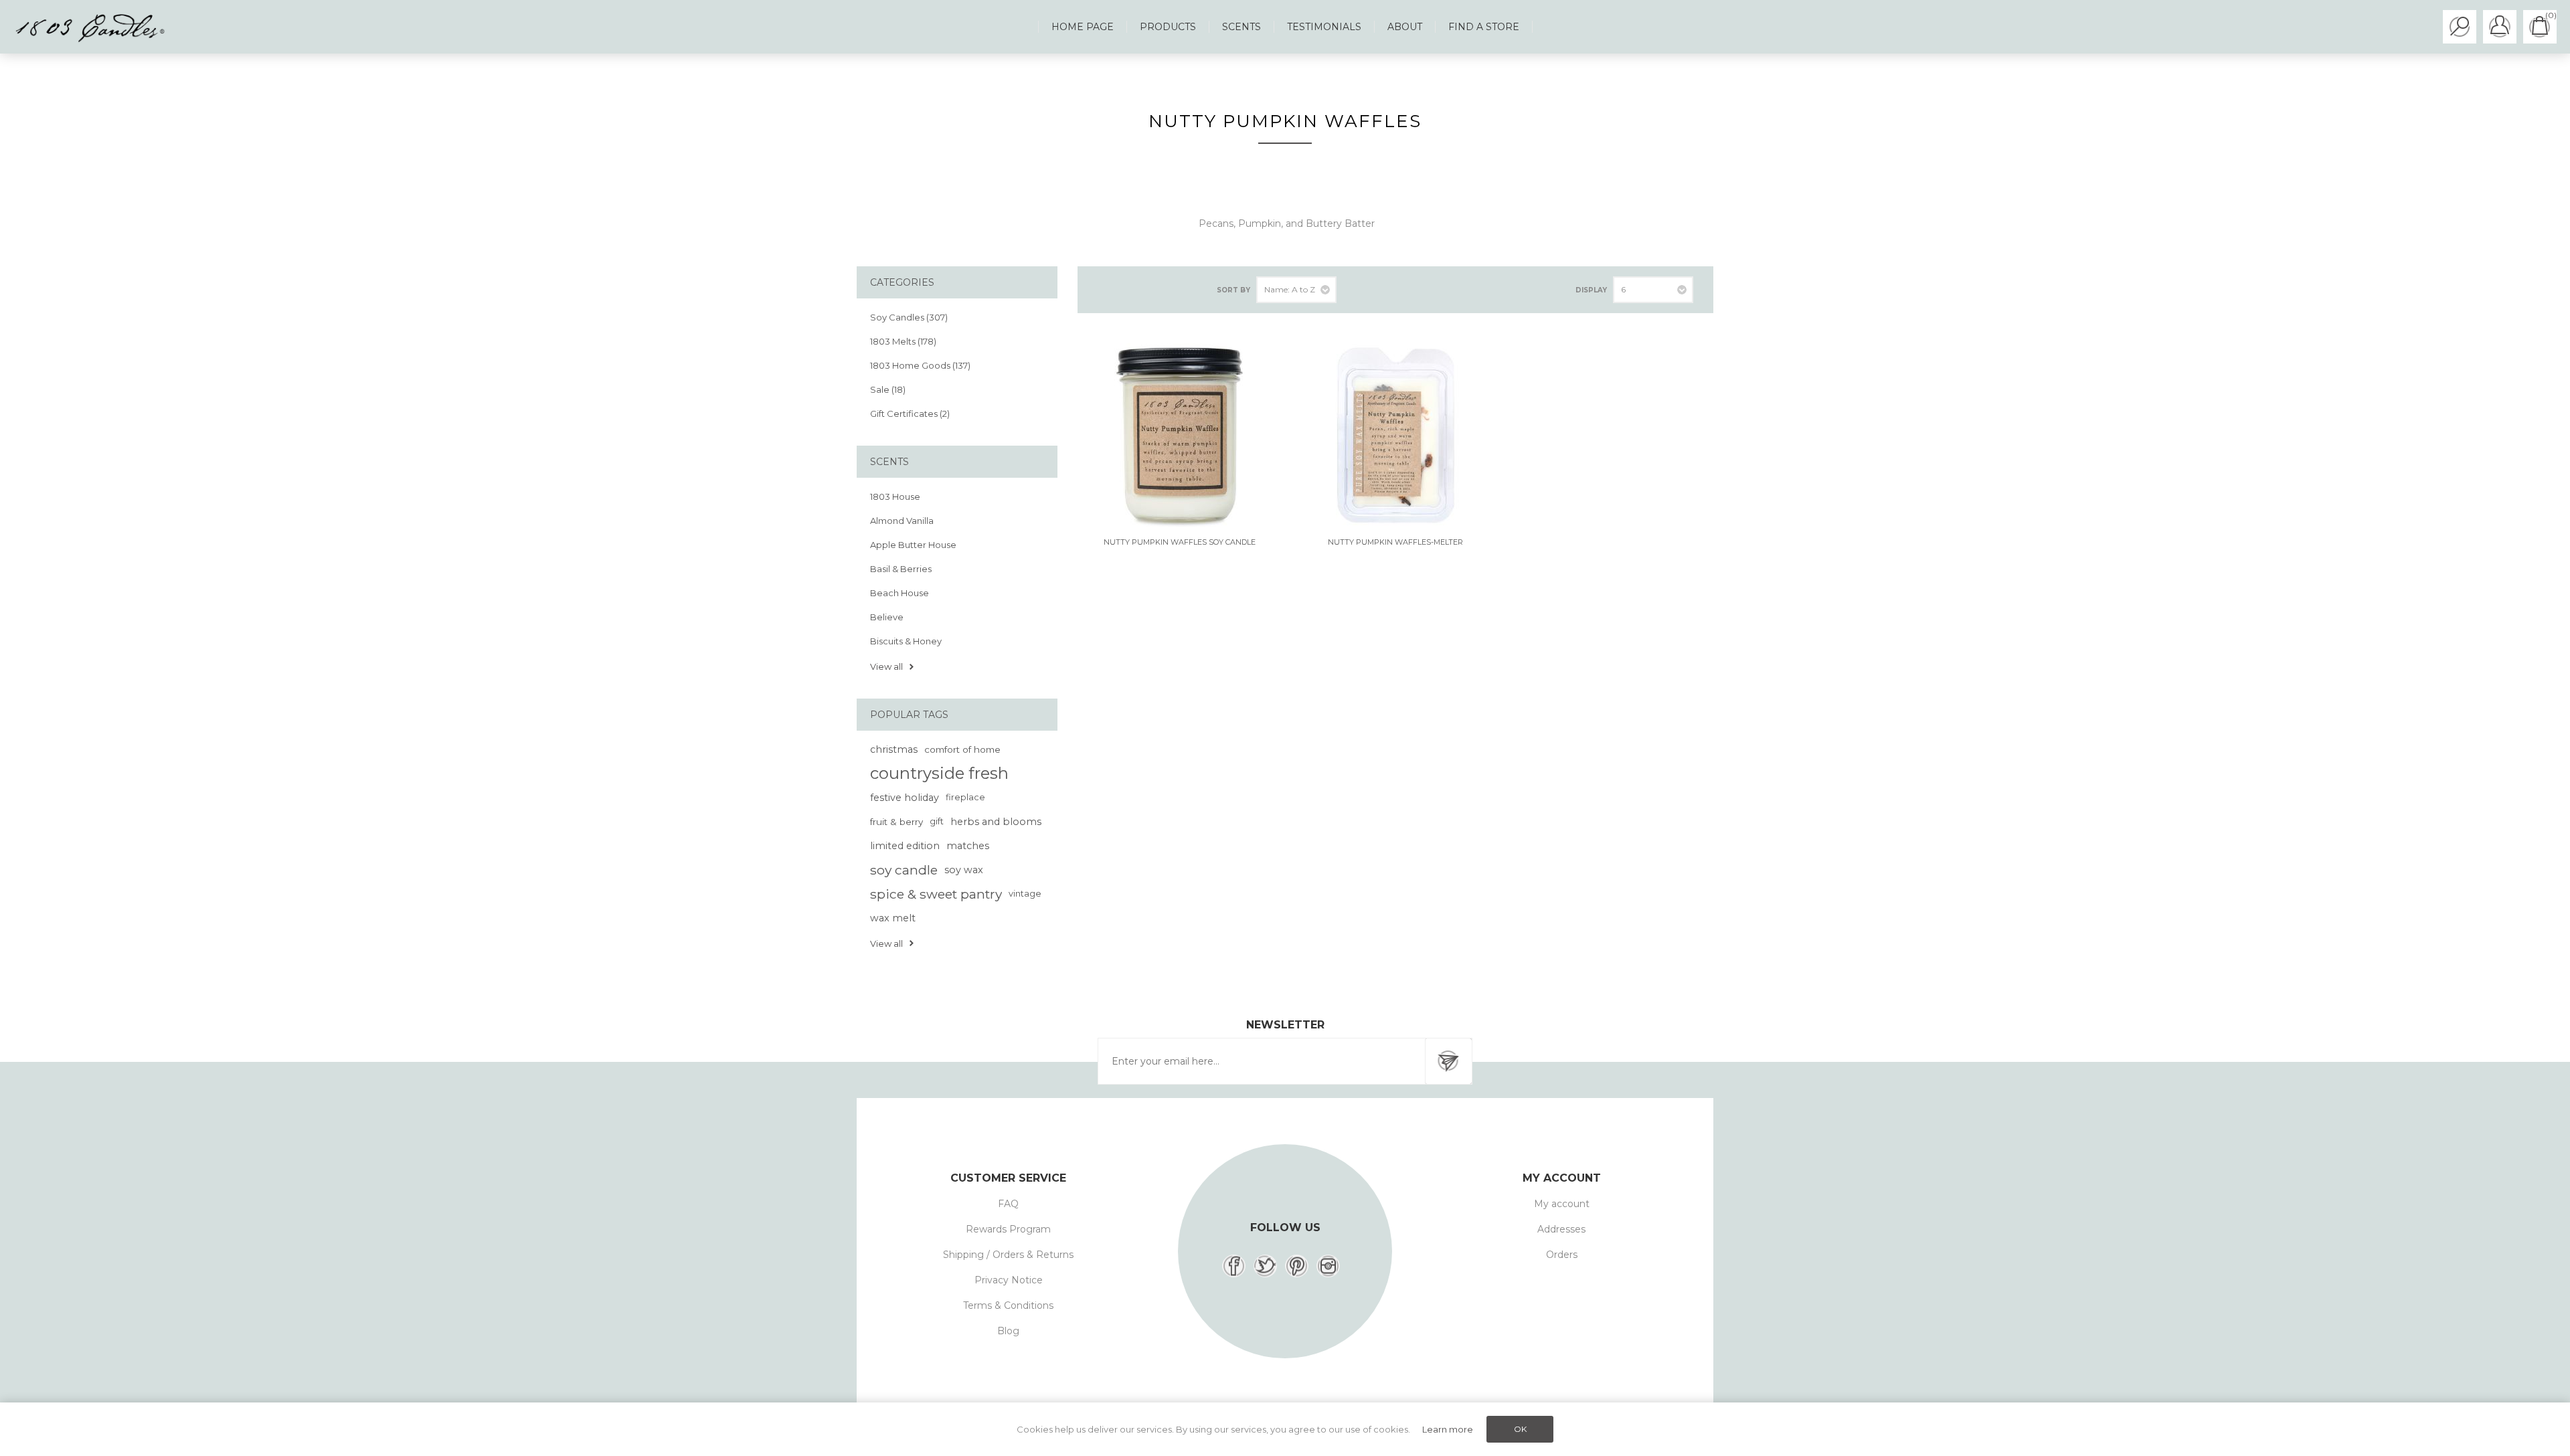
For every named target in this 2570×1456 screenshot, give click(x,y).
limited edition (905, 846)
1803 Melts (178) (903, 341)
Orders (1562, 1255)
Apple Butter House (913, 545)
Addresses (1561, 1229)
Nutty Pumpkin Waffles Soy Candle (1180, 542)
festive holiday (905, 798)
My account (1562, 1204)
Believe (887, 617)
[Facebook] (1234, 1266)
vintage (1025, 894)
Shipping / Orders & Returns (1008, 1255)
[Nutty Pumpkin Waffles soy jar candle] (1179, 435)
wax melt (893, 918)
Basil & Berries (901, 569)
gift (937, 821)
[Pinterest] (1297, 1266)
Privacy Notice (1009, 1280)
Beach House (899, 593)
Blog (1008, 1331)
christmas (894, 749)
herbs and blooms (996, 822)
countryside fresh (939, 773)
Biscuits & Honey (906, 641)
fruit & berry (896, 822)
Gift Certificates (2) (910, 414)
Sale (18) (888, 389)
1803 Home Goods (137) (920, 365)
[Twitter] (1265, 1266)
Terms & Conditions (1008, 1305)
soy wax (964, 870)
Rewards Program (1008, 1229)
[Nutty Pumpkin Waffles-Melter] (1395, 435)
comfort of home (962, 749)
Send (1448, 1061)
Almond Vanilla (902, 521)
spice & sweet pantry (936, 894)
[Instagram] (1328, 1266)
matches (968, 846)
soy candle (904, 870)
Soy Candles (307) (909, 317)
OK (1520, 1429)
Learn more (1448, 1429)
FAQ (1008, 1204)
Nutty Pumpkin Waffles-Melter (1395, 542)
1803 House (895, 496)
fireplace (965, 797)
